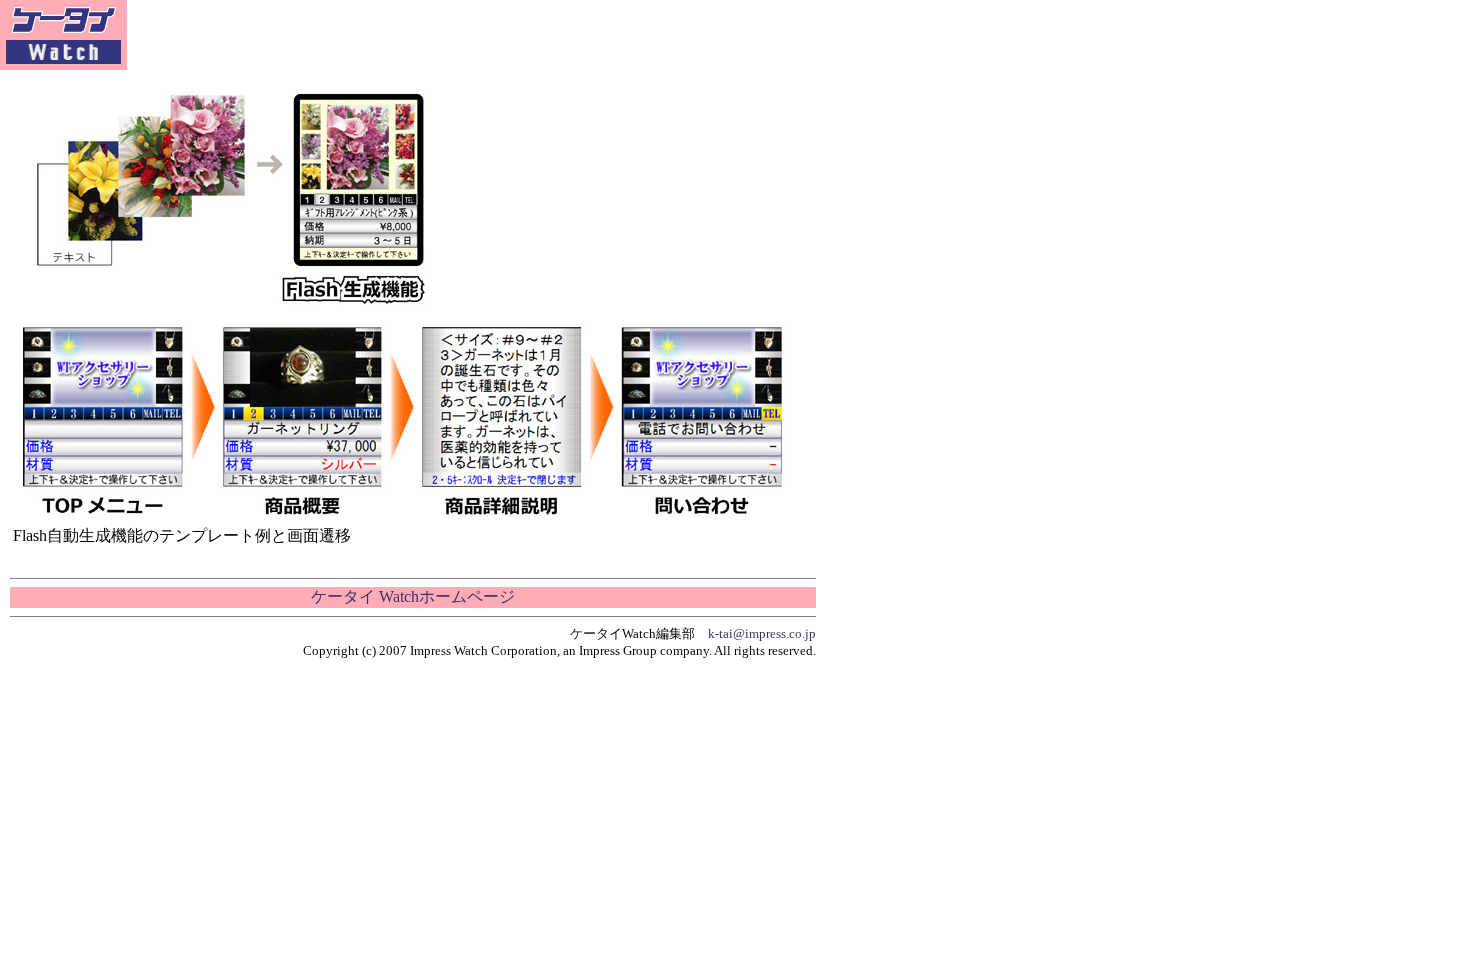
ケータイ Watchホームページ (413, 596)
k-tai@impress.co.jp (762, 633)
